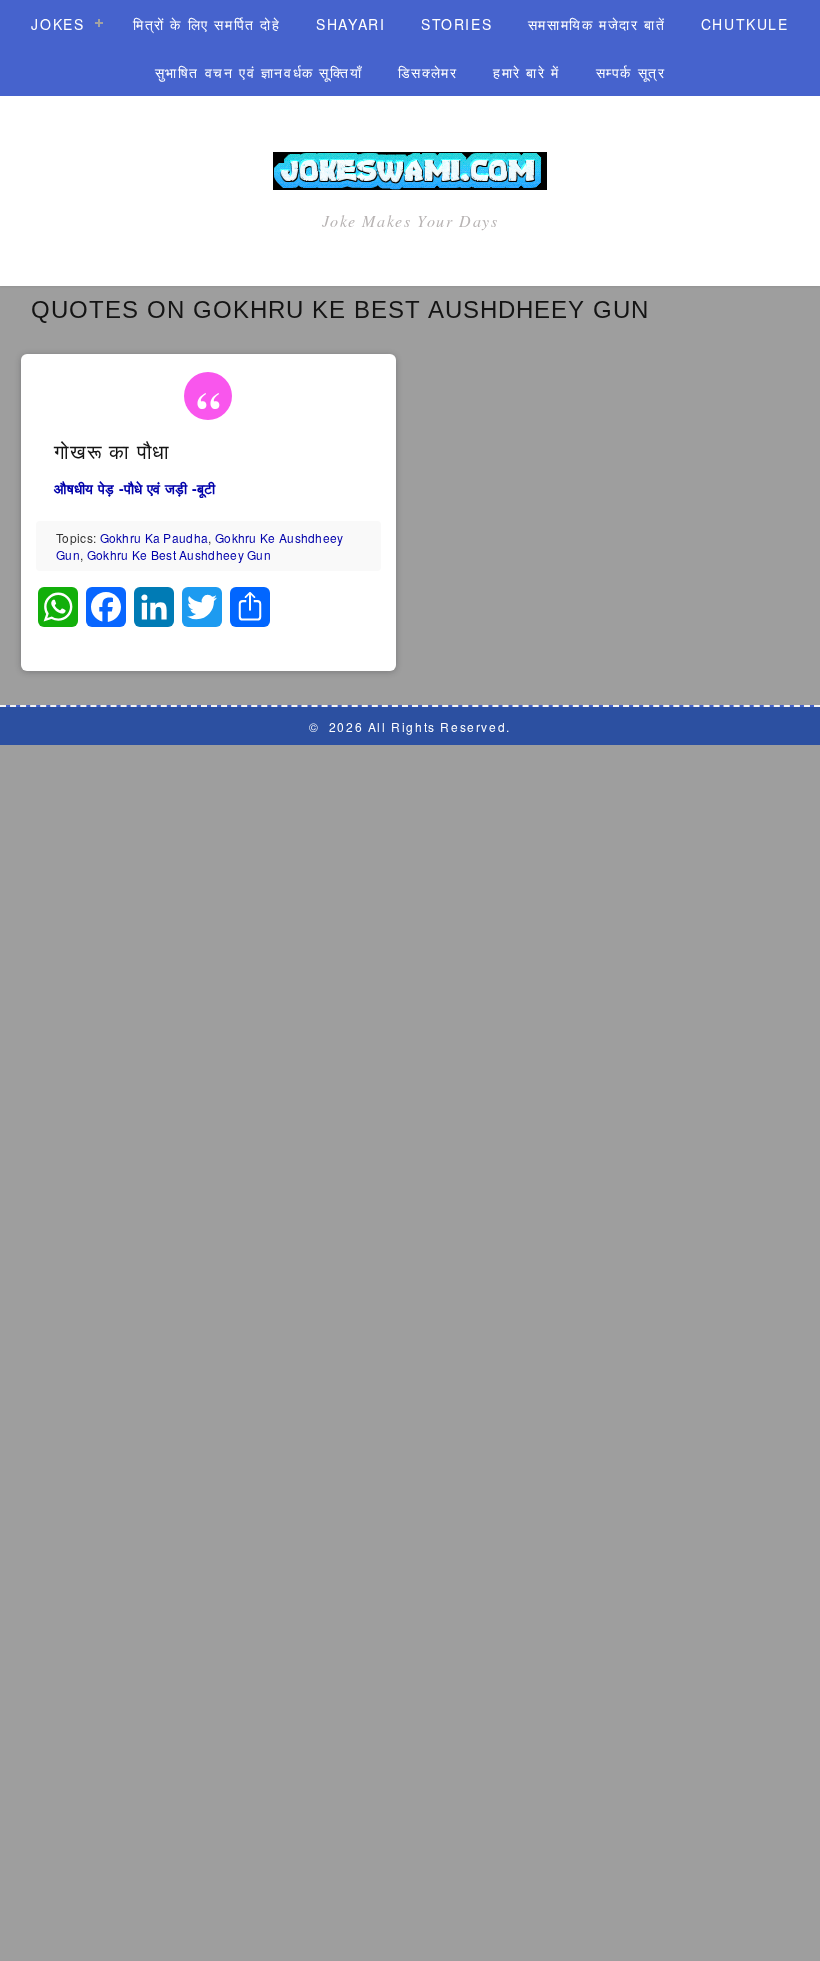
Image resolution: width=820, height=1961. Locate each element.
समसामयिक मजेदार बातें (596, 24)
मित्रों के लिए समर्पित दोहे (207, 24)
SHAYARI (350, 24)
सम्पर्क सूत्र (631, 72)
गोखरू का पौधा (112, 452)
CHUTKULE (745, 24)
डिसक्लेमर (428, 72)
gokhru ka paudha (154, 537)
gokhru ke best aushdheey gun (179, 554)
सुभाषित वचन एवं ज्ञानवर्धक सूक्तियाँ (259, 72)
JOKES (57, 24)
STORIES (456, 24)
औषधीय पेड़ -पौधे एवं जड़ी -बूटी (134, 488)
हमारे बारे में (526, 72)
